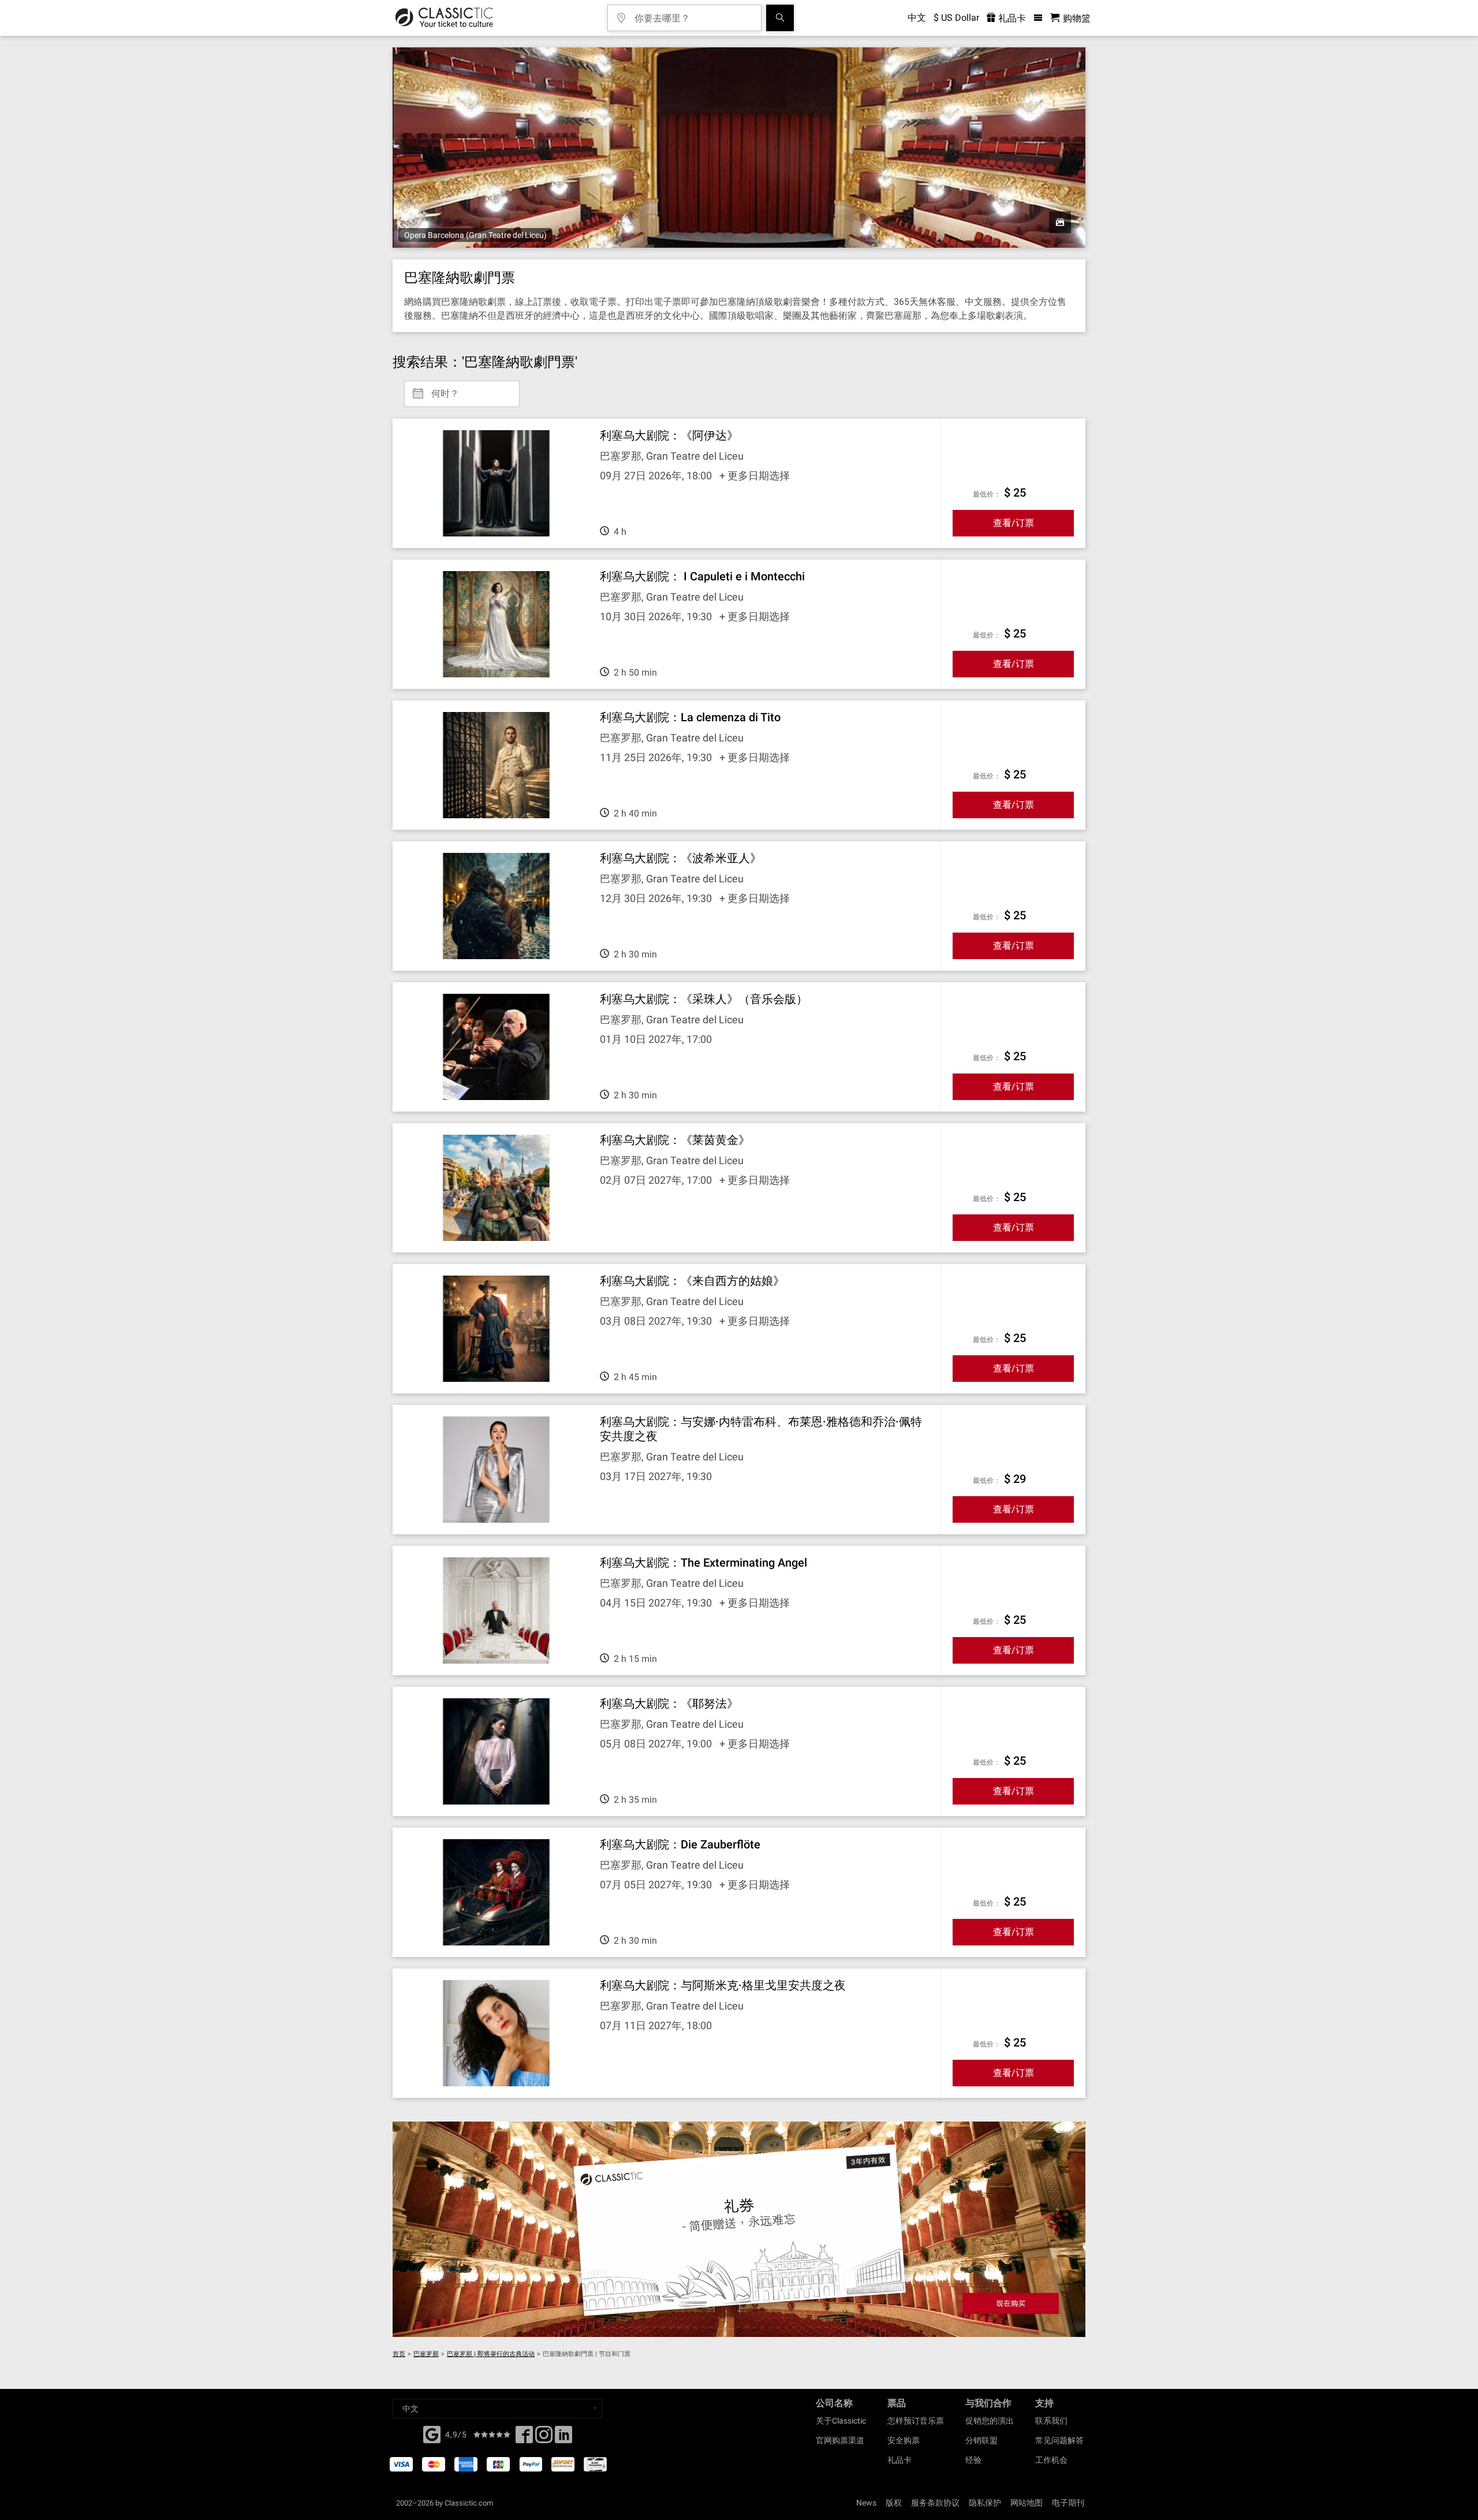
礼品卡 (1011, 18)
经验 (973, 2460)
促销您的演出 (990, 2421)
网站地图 (1027, 2503)
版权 (894, 2503)
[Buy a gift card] (739, 2229)
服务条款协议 (935, 2503)
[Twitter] (544, 2438)
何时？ (445, 389)
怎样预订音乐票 (916, 2421)
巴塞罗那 (426, 2354)
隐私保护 (985, 2503)
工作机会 (1051, 2460)
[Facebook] (432, 2433)
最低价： (987, 494)
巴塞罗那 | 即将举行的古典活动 (491, 2354)
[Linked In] (563, 2438)
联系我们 (1051, 2421)
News (866, 2503)
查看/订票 (1014, 523)
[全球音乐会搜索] (780, 18)
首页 (399, 2354)
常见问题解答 (1059, 2440)
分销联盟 (981, 2440)
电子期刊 (1068, 2503)
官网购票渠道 (840, 2440)
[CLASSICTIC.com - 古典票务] (444, 18)
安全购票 (904, 2440)
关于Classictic (841, 2421)
